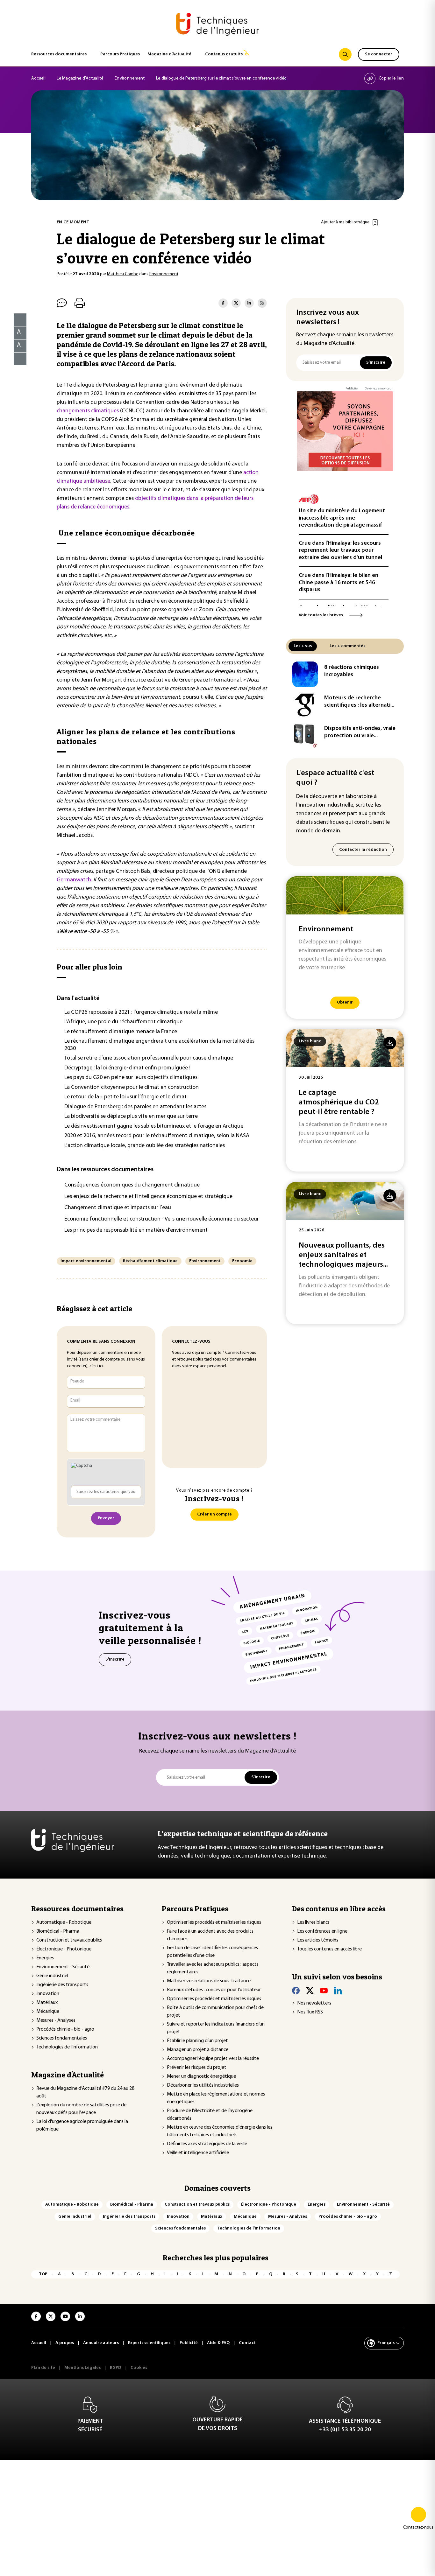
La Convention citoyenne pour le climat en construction (132, 1088)
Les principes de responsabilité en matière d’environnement (136, 1230)
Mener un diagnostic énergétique (201, 2076)
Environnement (130, 78)
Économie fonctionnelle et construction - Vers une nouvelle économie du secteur (162, 1219)
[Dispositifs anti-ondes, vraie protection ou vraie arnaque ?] (305, 735)
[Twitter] (310, 1991)
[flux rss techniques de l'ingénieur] (262, 303)
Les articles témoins (318, 1940)
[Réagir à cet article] (16, 357)
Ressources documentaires (59, 54)
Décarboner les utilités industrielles (203, 2085)
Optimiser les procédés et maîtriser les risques (214, 1922)
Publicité (352, 389)
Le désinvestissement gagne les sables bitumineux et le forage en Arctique (154, 1126)
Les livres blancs (313, 1922)
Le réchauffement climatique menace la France (121, 1032)
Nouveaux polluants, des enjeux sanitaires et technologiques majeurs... (343, 1255)
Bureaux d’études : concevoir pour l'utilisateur (214, 1990)
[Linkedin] (338, 1991)
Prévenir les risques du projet (197, 2068)
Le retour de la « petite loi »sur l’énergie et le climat (125, 1097)
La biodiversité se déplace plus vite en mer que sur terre (131, 1116)
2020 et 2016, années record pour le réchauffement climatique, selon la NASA (157, 1136)
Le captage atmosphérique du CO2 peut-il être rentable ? (339, 1102)
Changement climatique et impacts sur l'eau (118, 1208)
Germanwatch (74, 880)
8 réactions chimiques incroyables (352, 671)
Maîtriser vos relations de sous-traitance (209, 1981)
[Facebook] (296, 1991)
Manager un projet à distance (198, 2050)
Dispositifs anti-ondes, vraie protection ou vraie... (360, 732)
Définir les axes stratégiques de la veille (207, 2144)
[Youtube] (324, 1991)
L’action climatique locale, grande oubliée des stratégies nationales (145, 1146)
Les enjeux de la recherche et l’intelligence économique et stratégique (148, 1197)
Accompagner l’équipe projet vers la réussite (213, 2059)
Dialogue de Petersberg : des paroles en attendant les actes (135, 1107)
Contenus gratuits (224, 54)
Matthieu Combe (123, 274)
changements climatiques (88, 411)
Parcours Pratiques (120, 54)
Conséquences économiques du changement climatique (132, 1185)
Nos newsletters (314, 2003)
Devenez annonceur (379, 389)
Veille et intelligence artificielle (198, 2153)
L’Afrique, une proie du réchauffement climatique (123, 1022)
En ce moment (73, 222)
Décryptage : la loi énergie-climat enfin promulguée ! (127, 1068)
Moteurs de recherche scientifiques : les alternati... (359, 702)
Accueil (38, 78)
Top (43, 2274)
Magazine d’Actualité (169, 54)
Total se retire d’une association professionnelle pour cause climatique (149, 1058)
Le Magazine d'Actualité (80, 78)
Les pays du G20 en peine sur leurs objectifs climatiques (131, 1078)
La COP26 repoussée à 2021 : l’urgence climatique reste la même (141, 1012)
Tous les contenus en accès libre (329, 1949)
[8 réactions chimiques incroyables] (305, 674)
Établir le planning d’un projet (197, 2041)
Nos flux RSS (310, 2012)
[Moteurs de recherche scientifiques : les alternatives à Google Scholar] (305, 705)
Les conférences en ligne (322, 1931)
